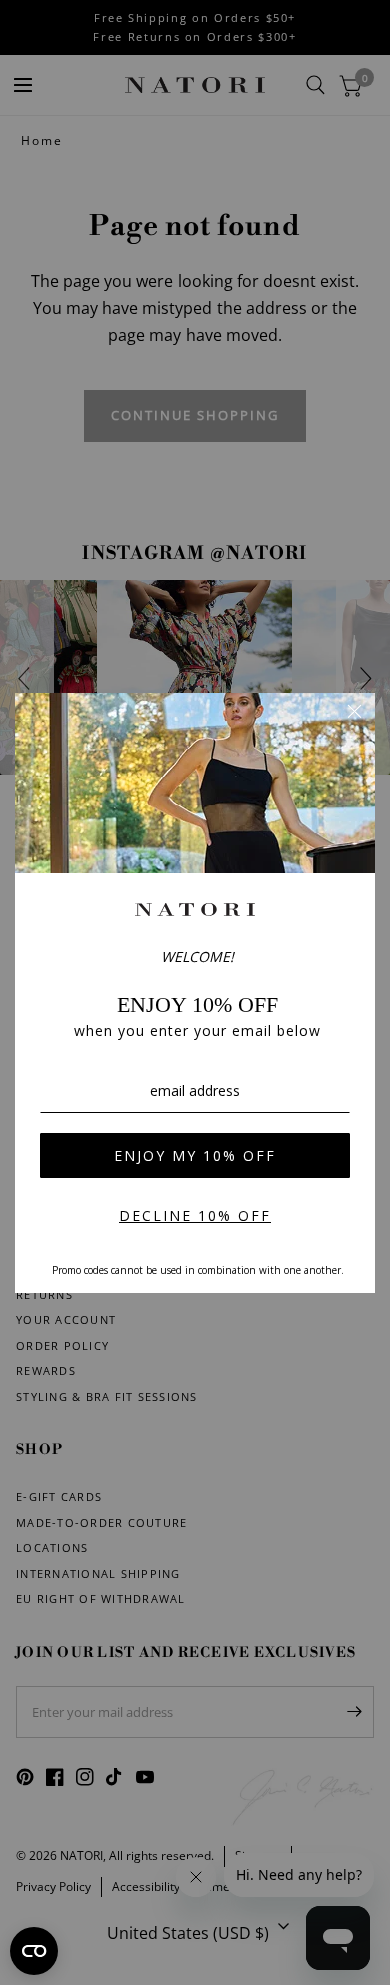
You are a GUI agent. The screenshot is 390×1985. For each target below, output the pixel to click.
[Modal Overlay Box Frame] (195, 993)
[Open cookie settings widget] (34, 1951)
